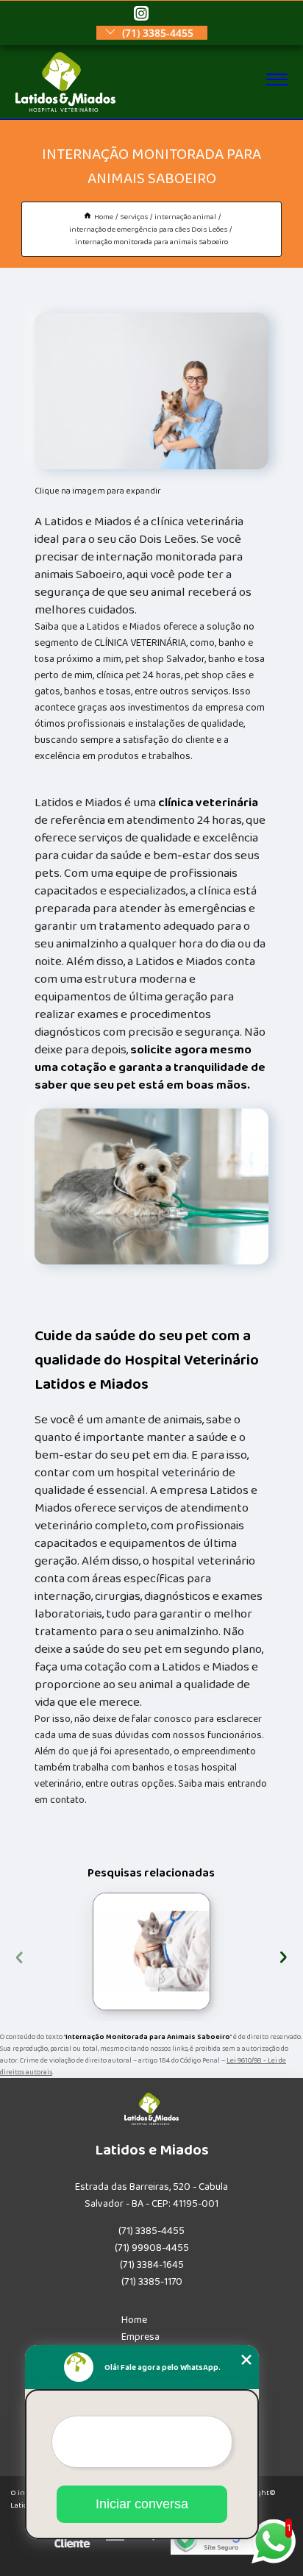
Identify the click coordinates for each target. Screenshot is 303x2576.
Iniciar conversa (142, 2504)
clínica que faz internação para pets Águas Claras (89, 1951)
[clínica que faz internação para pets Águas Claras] (151, 1951)
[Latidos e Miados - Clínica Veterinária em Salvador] (66, 109)
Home (134, 2320)
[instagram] (141, 14)
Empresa (140, 2337)
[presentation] (19, 1956)
